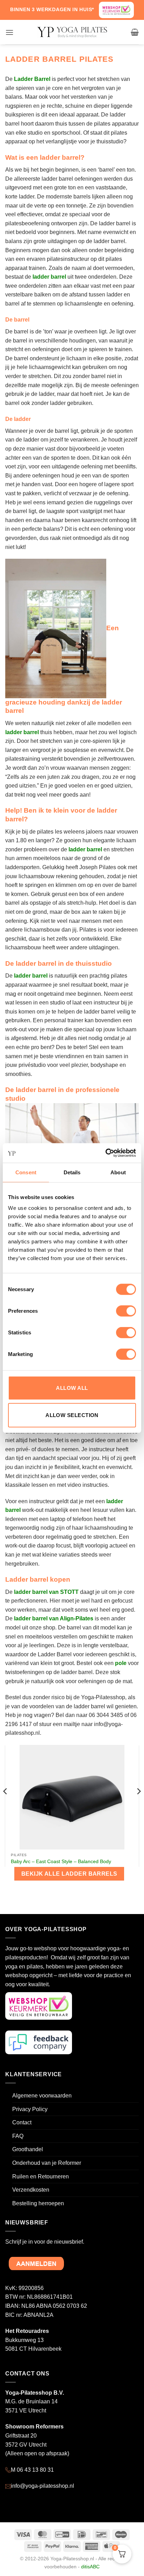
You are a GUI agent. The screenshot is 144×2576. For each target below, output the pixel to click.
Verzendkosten (31, 2190)
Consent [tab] (26, 1172)
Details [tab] (72, 1172)
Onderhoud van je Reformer (47, 2163)
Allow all (72, 1388)
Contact (22, 2122)
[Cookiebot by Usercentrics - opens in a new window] (105, 1153)
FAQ (18, 2136)
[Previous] (6, 1805)
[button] (9, 32)
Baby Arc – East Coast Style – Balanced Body (61, 1862)
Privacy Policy (30, 2109)
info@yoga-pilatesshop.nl (42, 2486)
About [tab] (118, 1172)
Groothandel (28, 2149)
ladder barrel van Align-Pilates (54, 1618)
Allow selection (72, 1415)
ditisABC (90, 2567)
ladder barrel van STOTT (46, 1592)
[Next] (138, 1805)
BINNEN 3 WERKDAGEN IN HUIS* (52, 9)
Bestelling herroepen (38, 2203)
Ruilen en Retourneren (41, 2176)
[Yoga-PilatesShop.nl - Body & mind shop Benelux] (72, 32)
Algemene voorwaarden (42, 2096)
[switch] (126, 1311)
